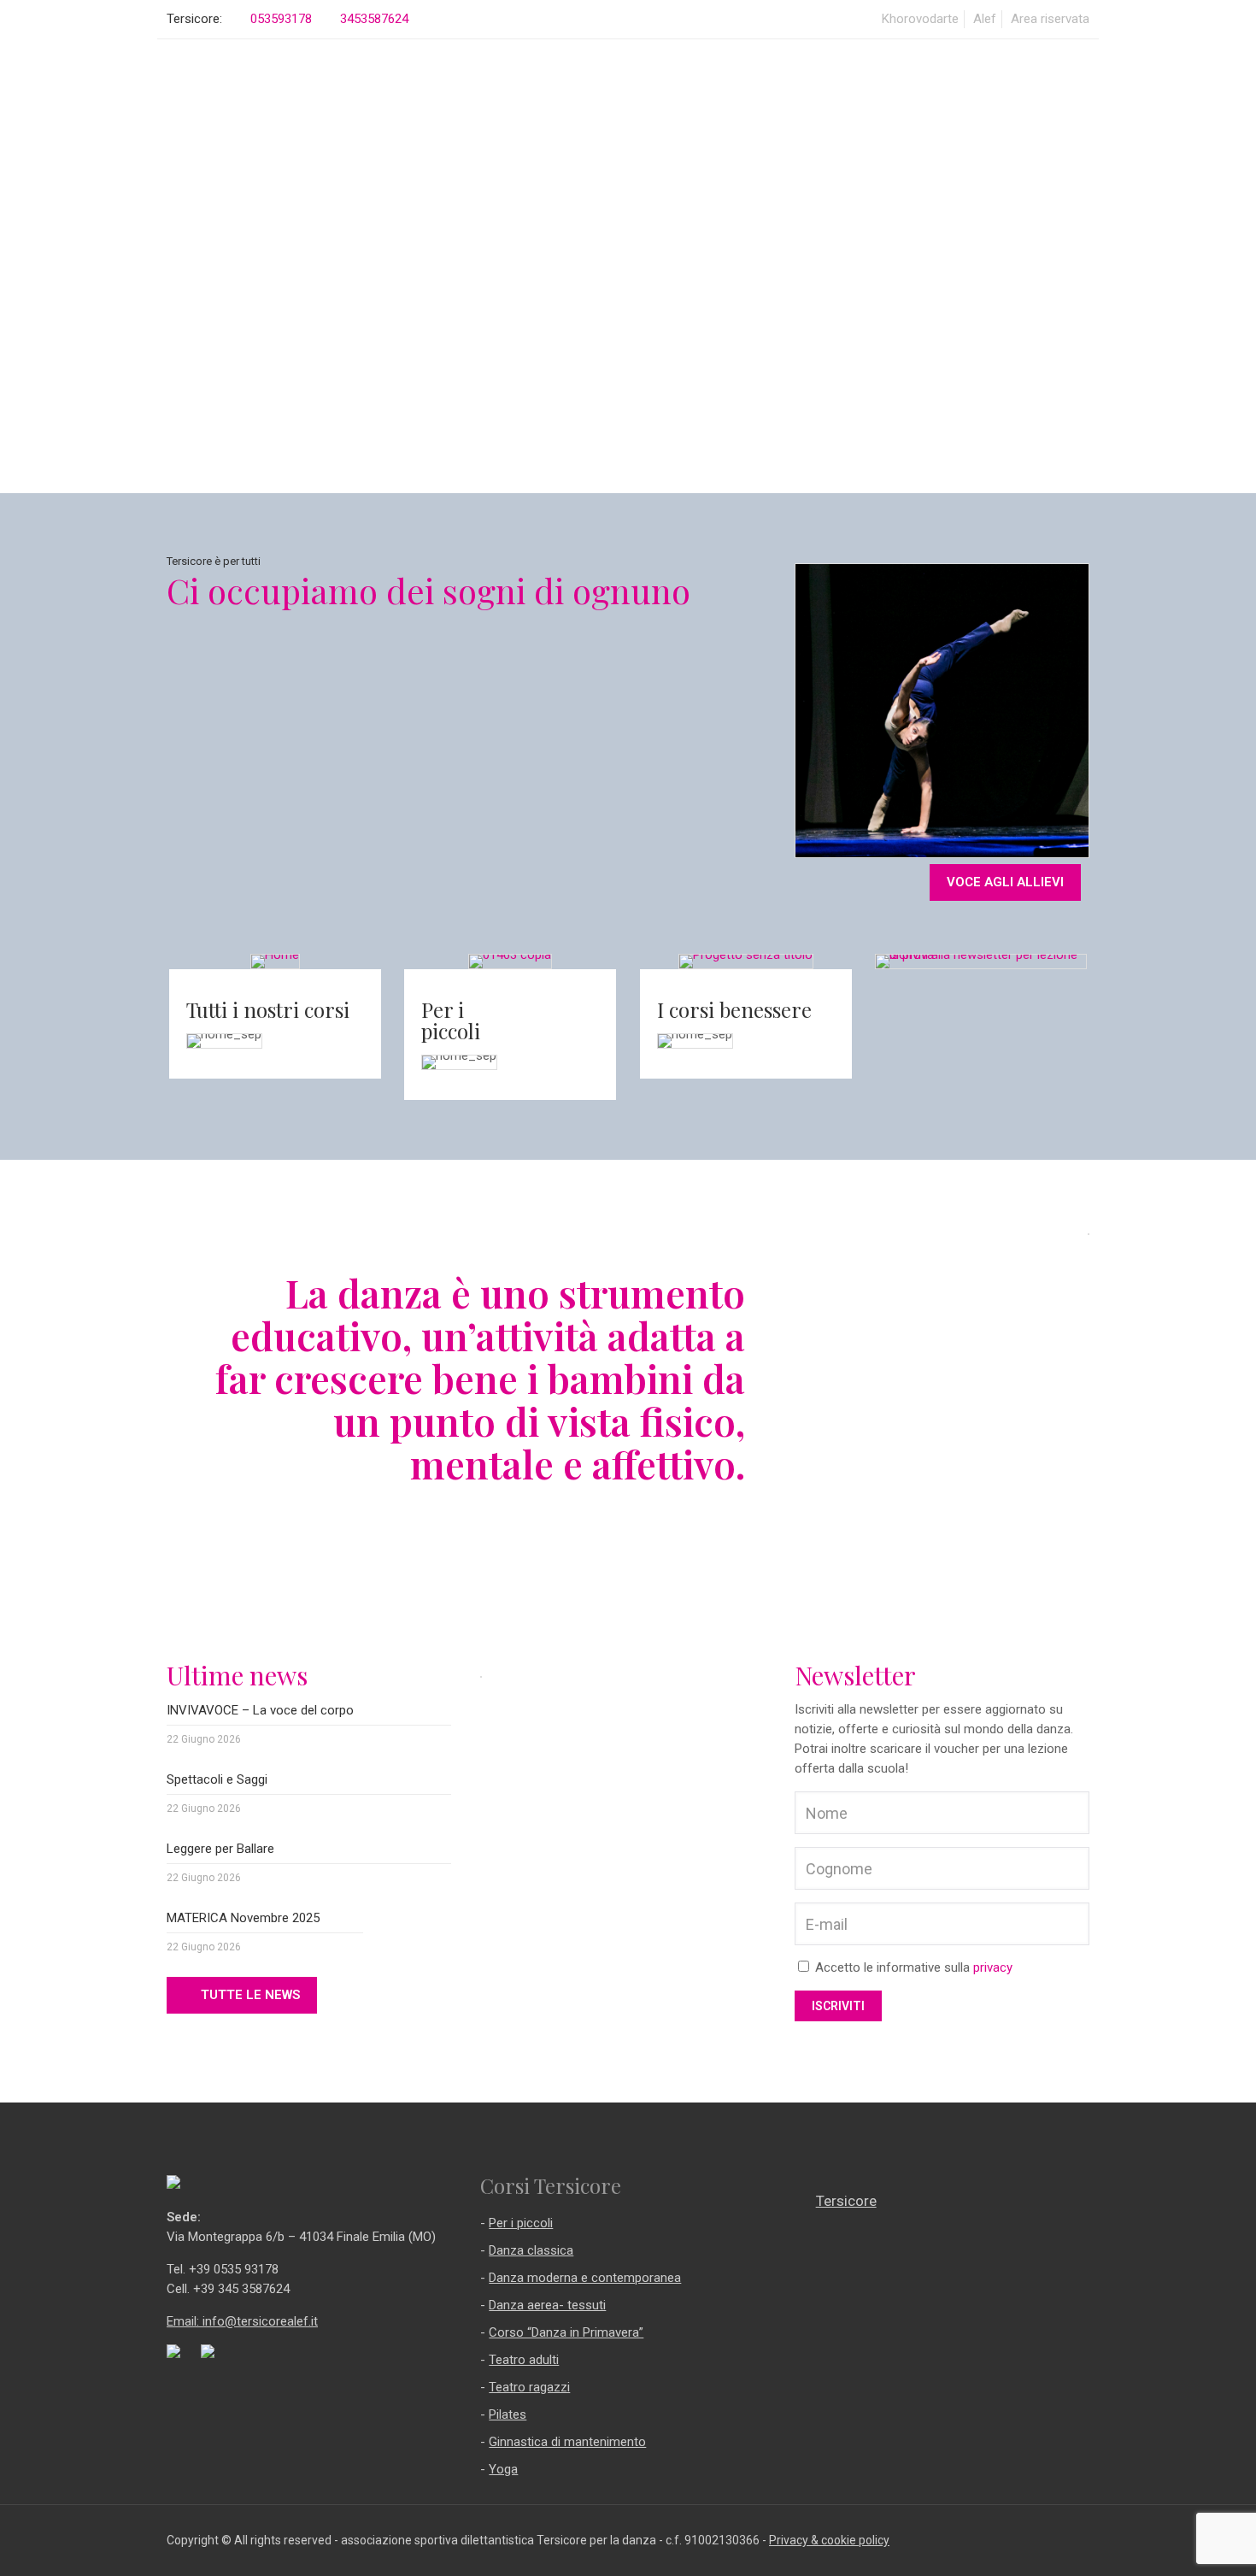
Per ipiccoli (451, 1020)
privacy (993, 1967)
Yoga (503, 2469)
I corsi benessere (734, 1009)
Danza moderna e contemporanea (585, 2278)
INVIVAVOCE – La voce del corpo (260, 1710)
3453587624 (374, 19)
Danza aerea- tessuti (547, 2305)
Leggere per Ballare (220, 1849)
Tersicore (846, 2201)
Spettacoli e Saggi (217, 1779)
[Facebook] (1063, 2540)
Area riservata (1050, 19)
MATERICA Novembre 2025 (243, 1918)
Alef (985, 19)
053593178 (281, 19)
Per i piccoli (521, 2223)
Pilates (508, 2414)
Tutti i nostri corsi (268, 1009)
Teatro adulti (524, 2360)
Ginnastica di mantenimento (567, 2442)
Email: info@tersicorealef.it (242, 2321)
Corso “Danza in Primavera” (566, 2332)
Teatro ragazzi (529, 2387)
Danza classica (531, 2250)
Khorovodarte (920, 19)
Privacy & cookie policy (829, 2540)
